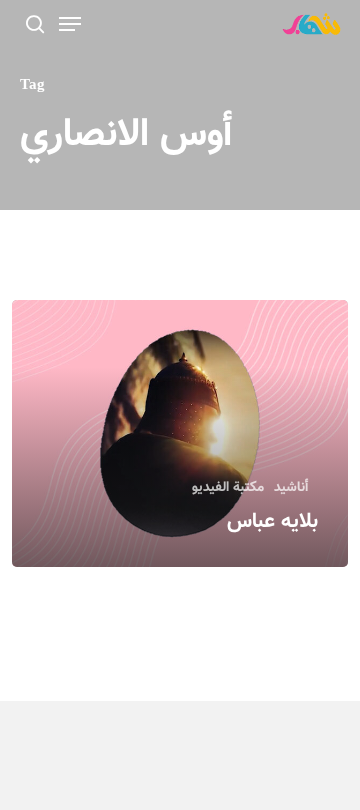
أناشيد (291, 488)
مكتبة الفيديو (228, 488)
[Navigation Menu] (70, 24)
